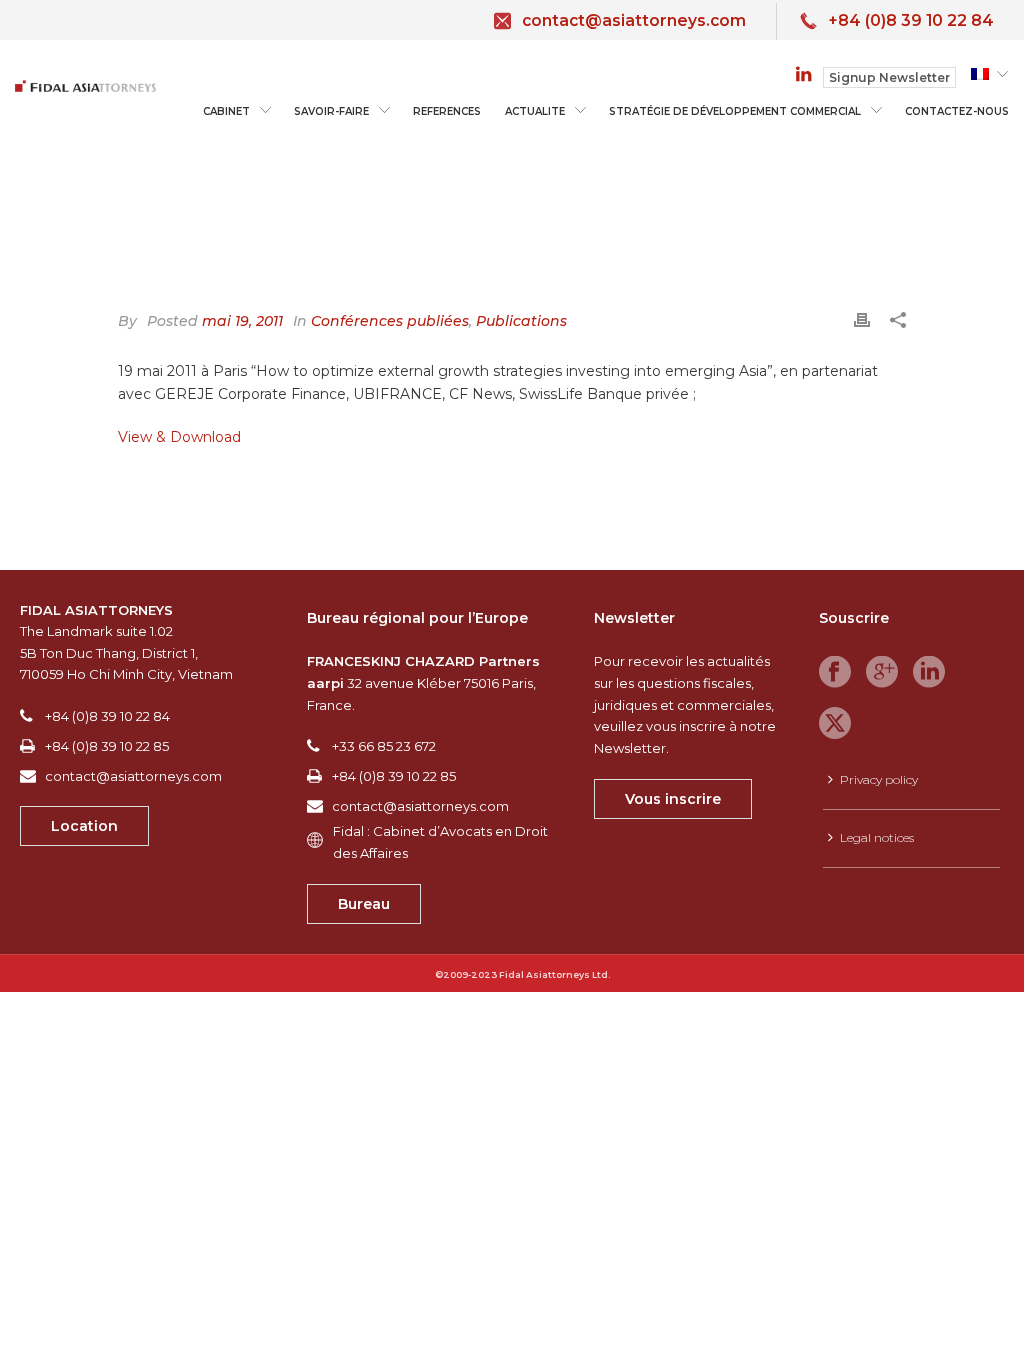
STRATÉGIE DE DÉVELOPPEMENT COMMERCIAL (735, 111)
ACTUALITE (535, 111)
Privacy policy (879, 779)
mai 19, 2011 (242, 321)
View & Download (179, 437)
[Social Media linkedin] (929, 673)
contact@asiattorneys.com (634, 20)
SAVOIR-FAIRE (331, 111)
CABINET (226, 111)
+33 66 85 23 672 (384, 746)
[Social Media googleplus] (882, 673)
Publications (521, 321)
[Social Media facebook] (835, 673)
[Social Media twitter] (835, 724)
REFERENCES (447, 111)
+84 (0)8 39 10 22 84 (911, 20)
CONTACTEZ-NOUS (957, 111)
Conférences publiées (390, 321)
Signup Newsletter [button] (889, 77)
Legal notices (877, 837)
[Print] (862, 318)
